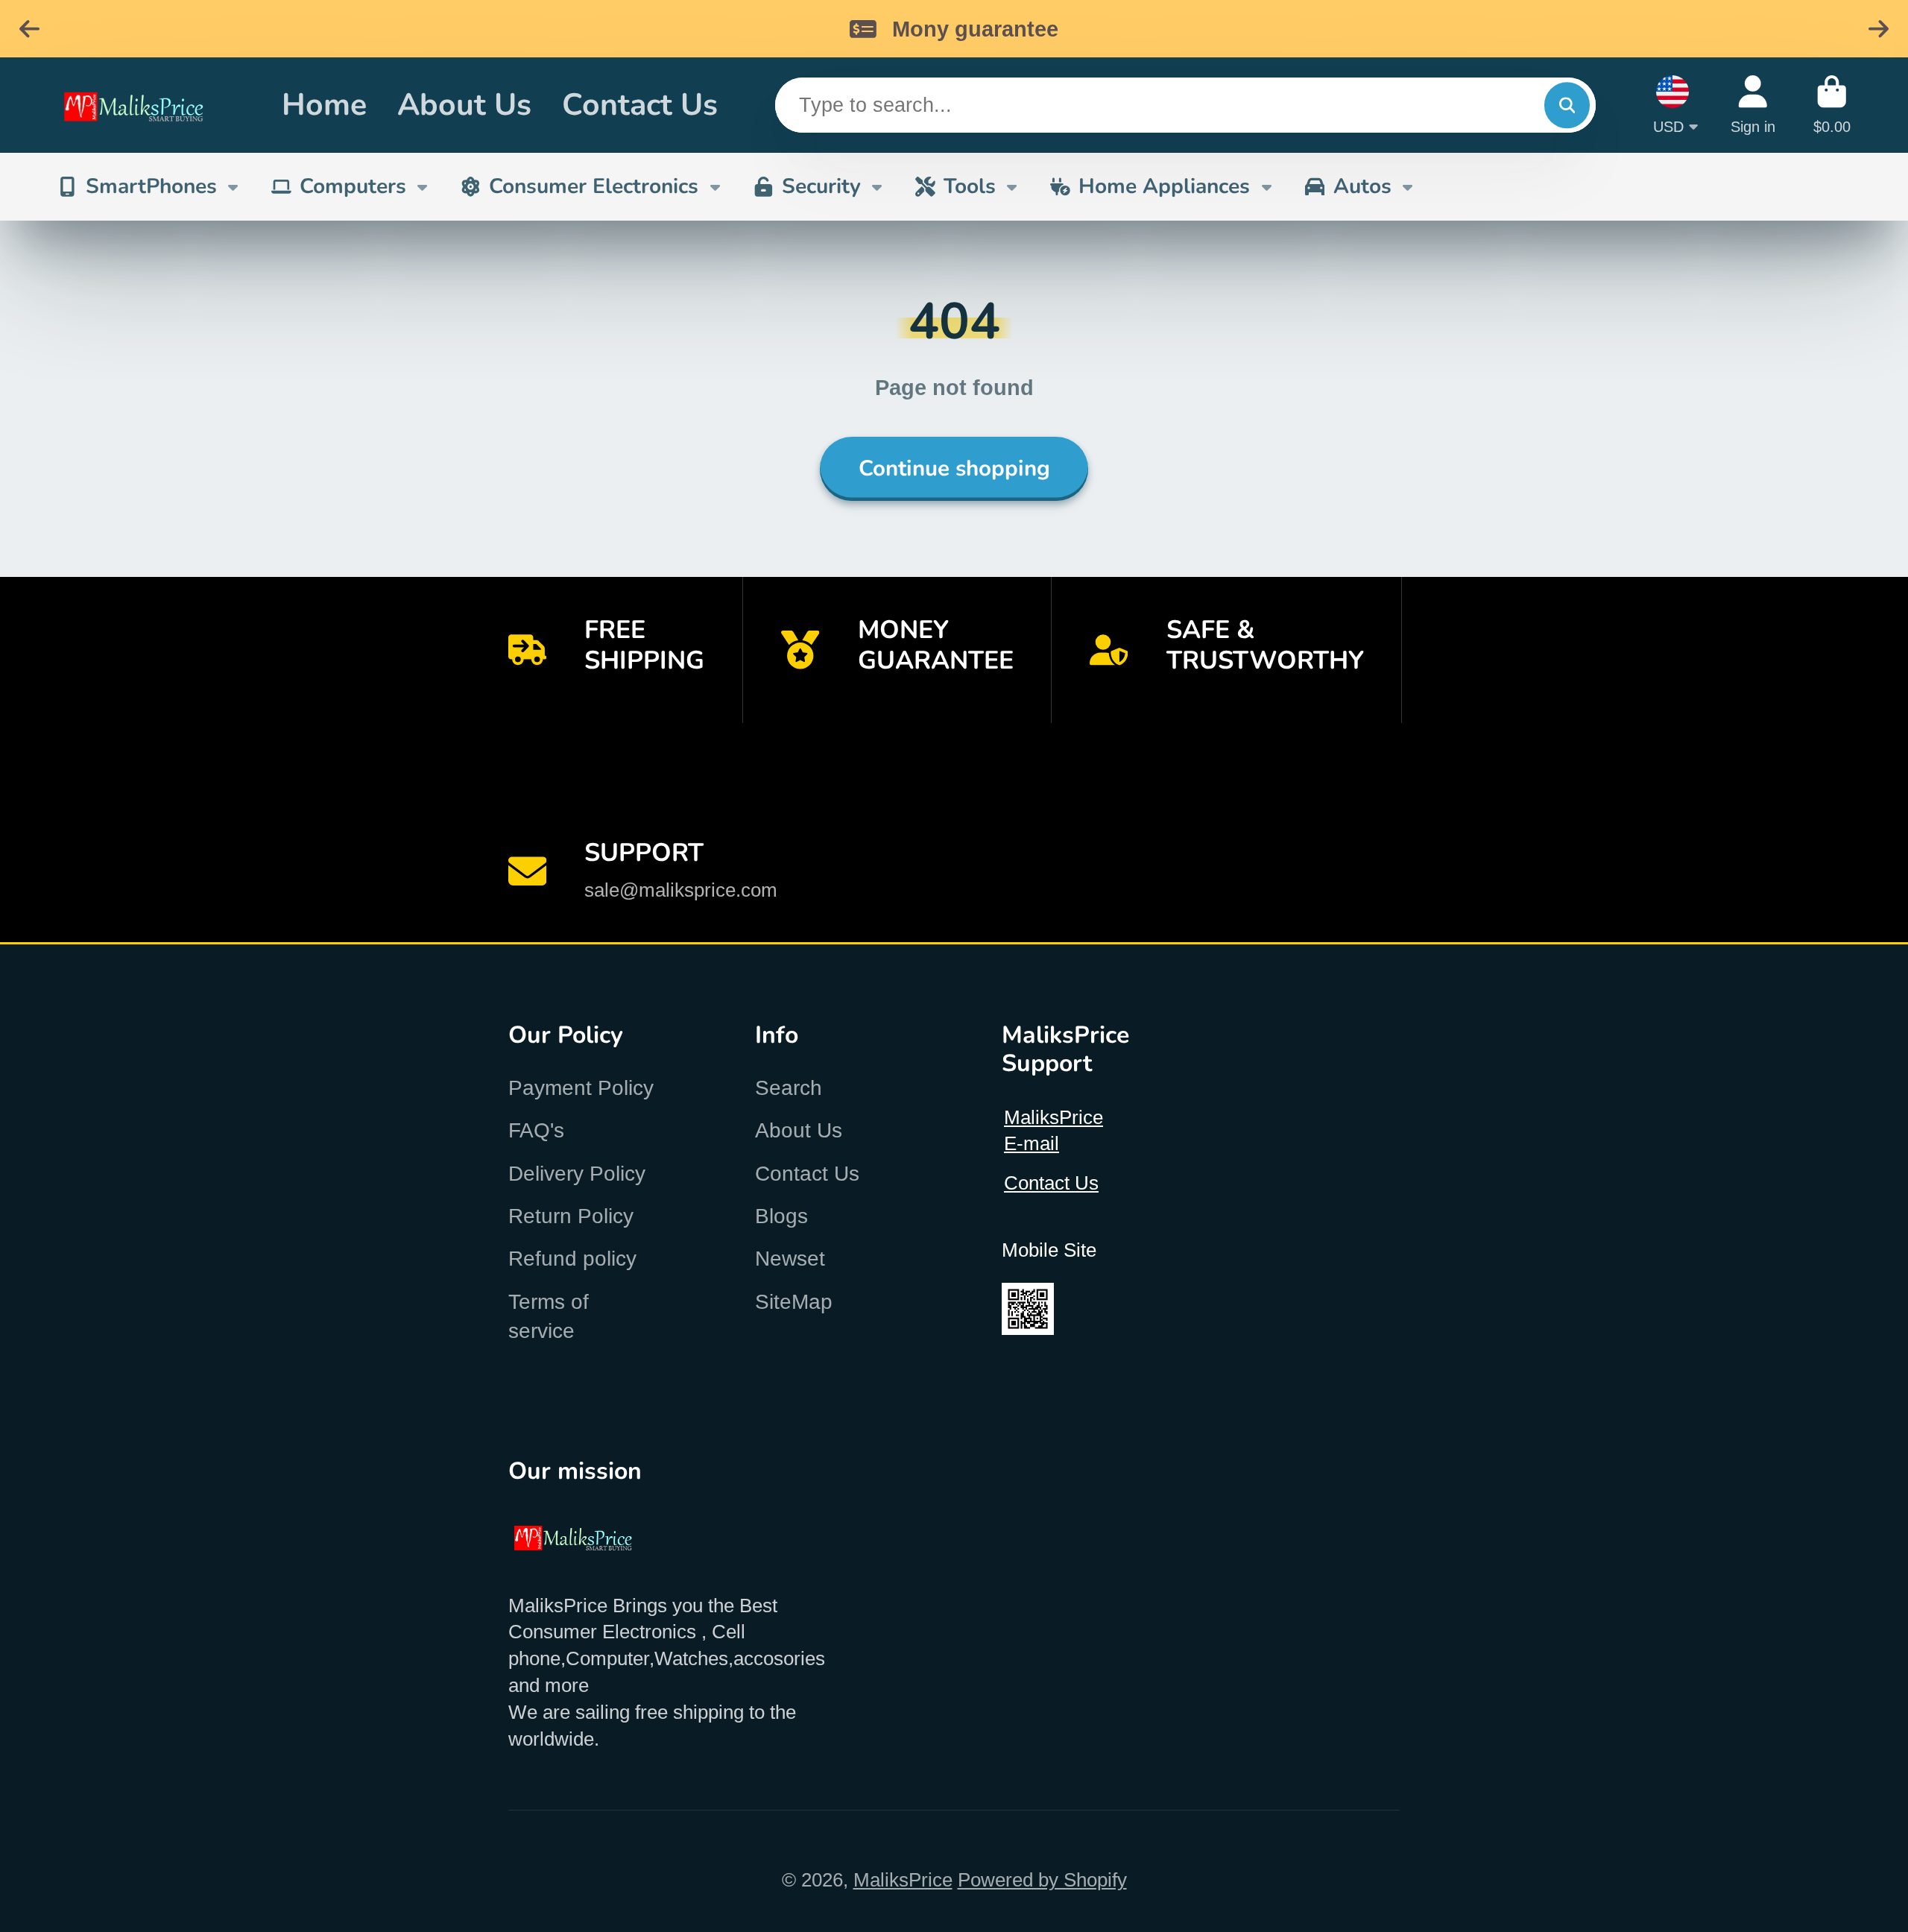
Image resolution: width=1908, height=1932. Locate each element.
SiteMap (794, 1302)
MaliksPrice (903, 1880)
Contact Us (640, 105)
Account (1753, 105)
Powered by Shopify (1042, 1880)
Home (324, 105)
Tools (970, 186)
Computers (353, 186)
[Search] (1567, 105)
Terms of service (549, 1316)
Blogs (781, 1216)
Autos (1362, 186)
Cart (1832, 105)
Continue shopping (954, 468)
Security (821, 186)
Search (789, 1088)
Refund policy (572, 1259)
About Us (464, 105)
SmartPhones (151, 186)
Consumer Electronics (594, 186)
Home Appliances (1164, 186)
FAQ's (536, 1130)
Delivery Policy (577, 1174)
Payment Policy (581, 1088)
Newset (790, 1259)
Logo (151, 105)
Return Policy (571, 1216)
